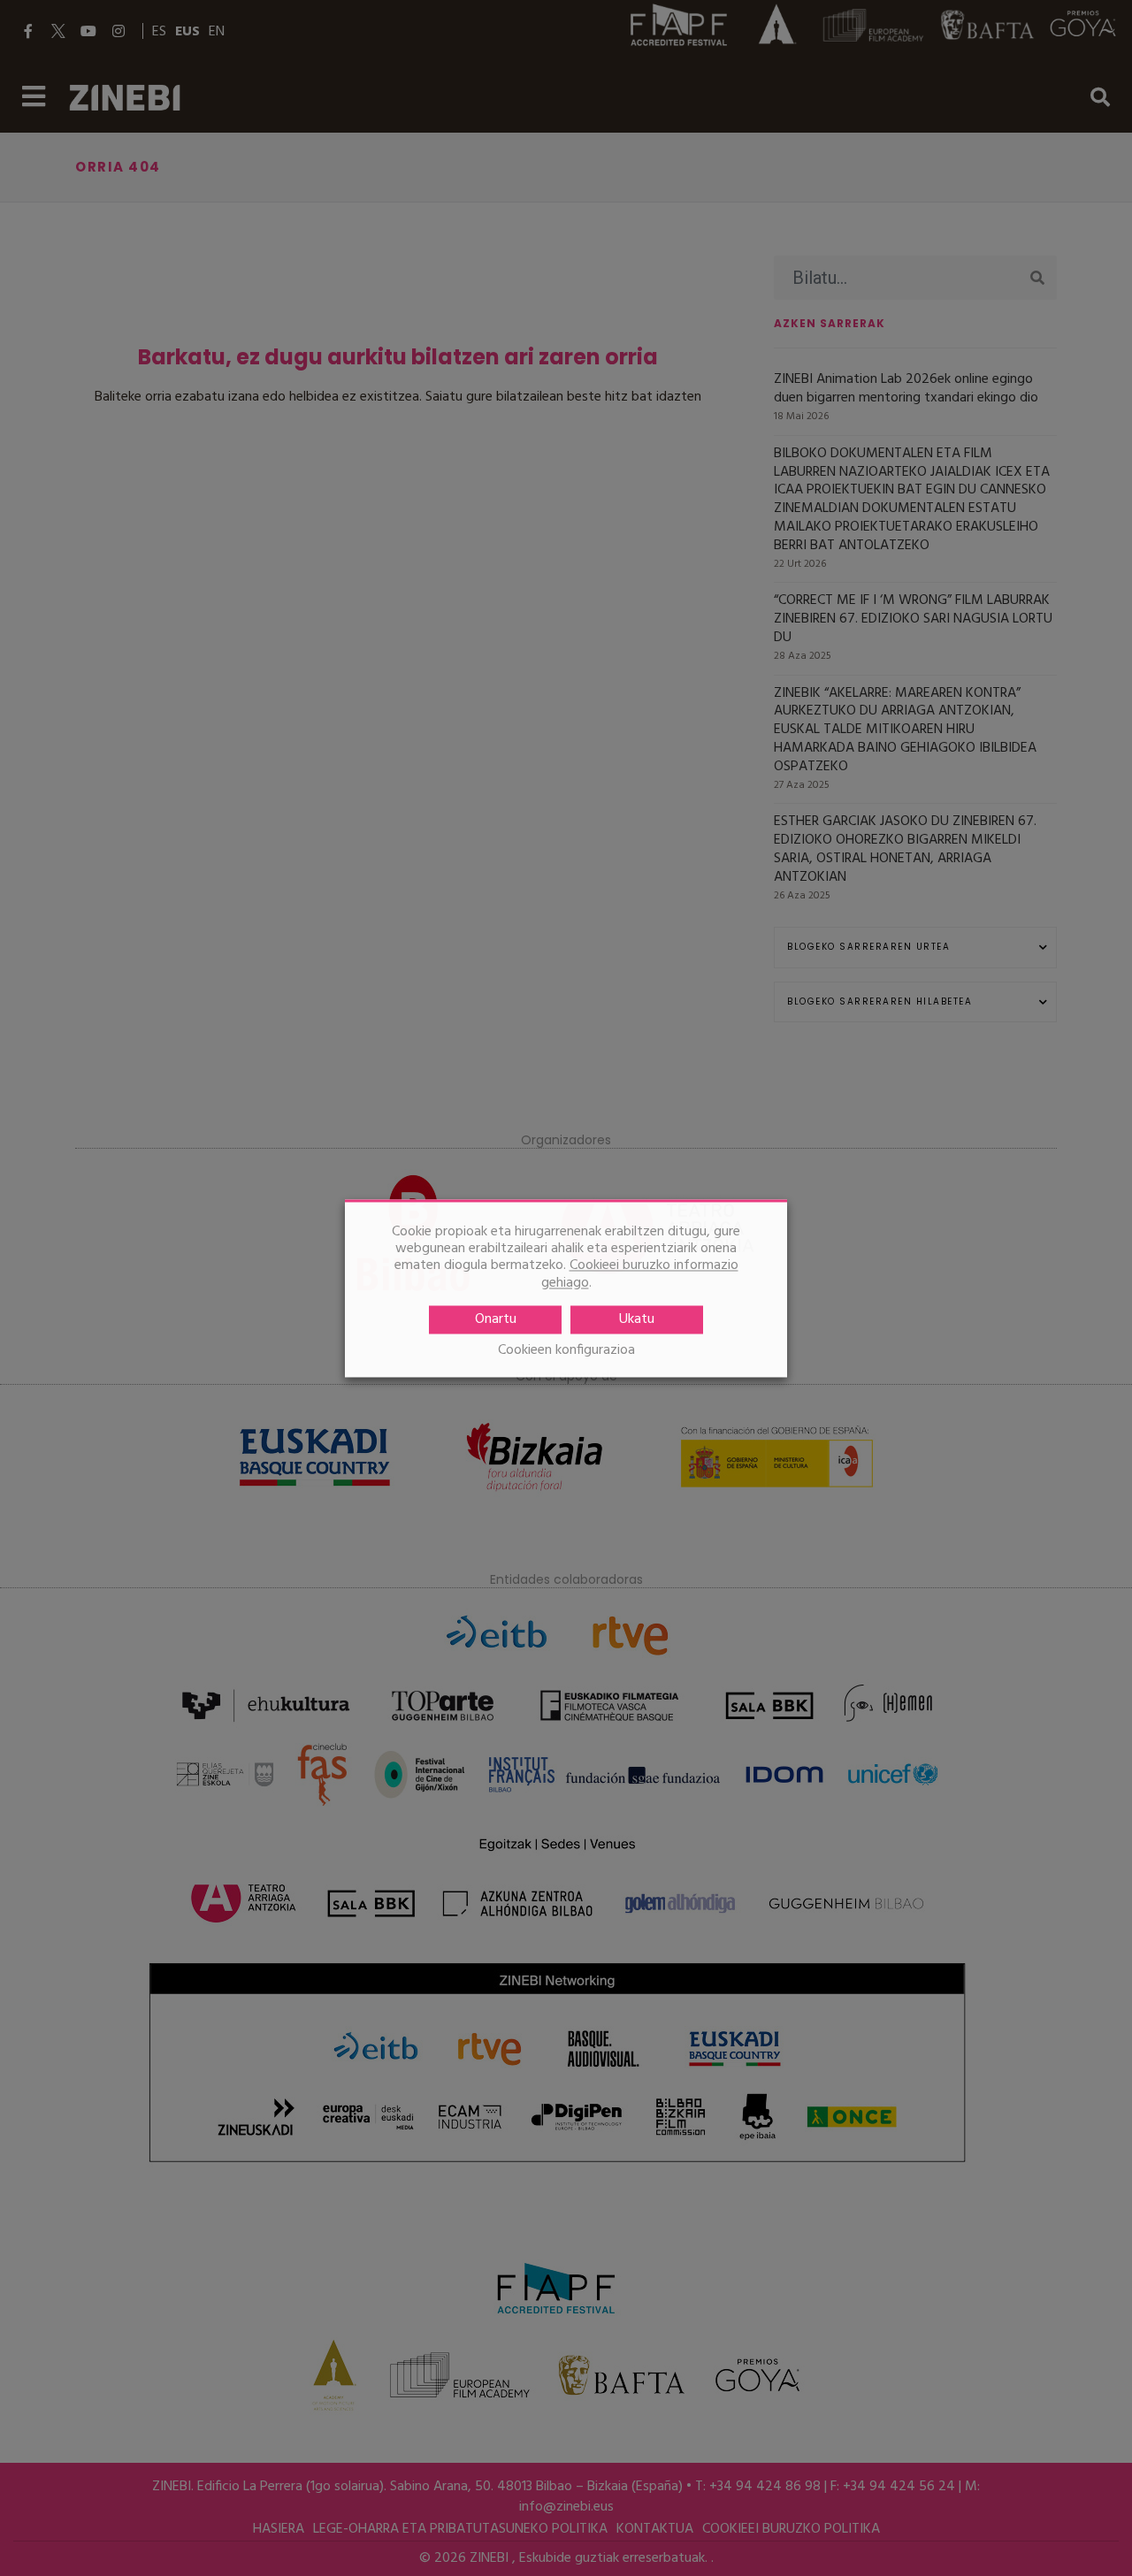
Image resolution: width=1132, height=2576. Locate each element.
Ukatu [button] (637, 1319)
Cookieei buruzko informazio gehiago (640, 1274)
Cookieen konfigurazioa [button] (566, 1351)
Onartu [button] (496, 1319)
